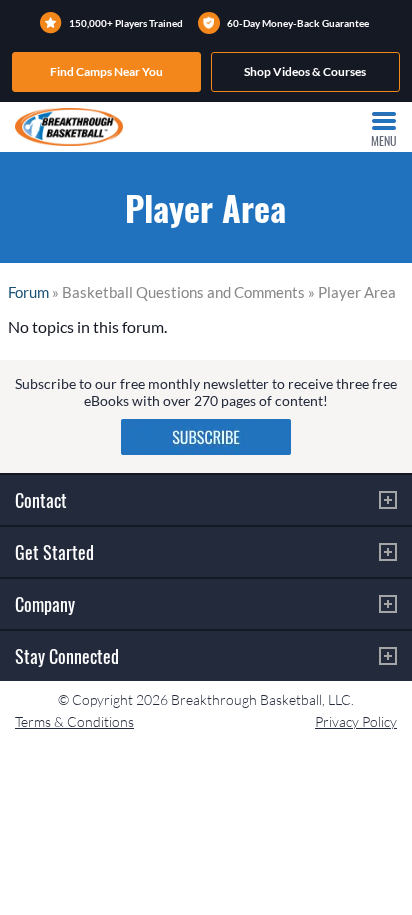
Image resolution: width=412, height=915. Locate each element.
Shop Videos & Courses (305, 71)
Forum (28, 292)
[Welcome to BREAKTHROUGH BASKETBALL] (69, 127)
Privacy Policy (356, 721)
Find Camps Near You (106, 71)
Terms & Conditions (74, 721)
